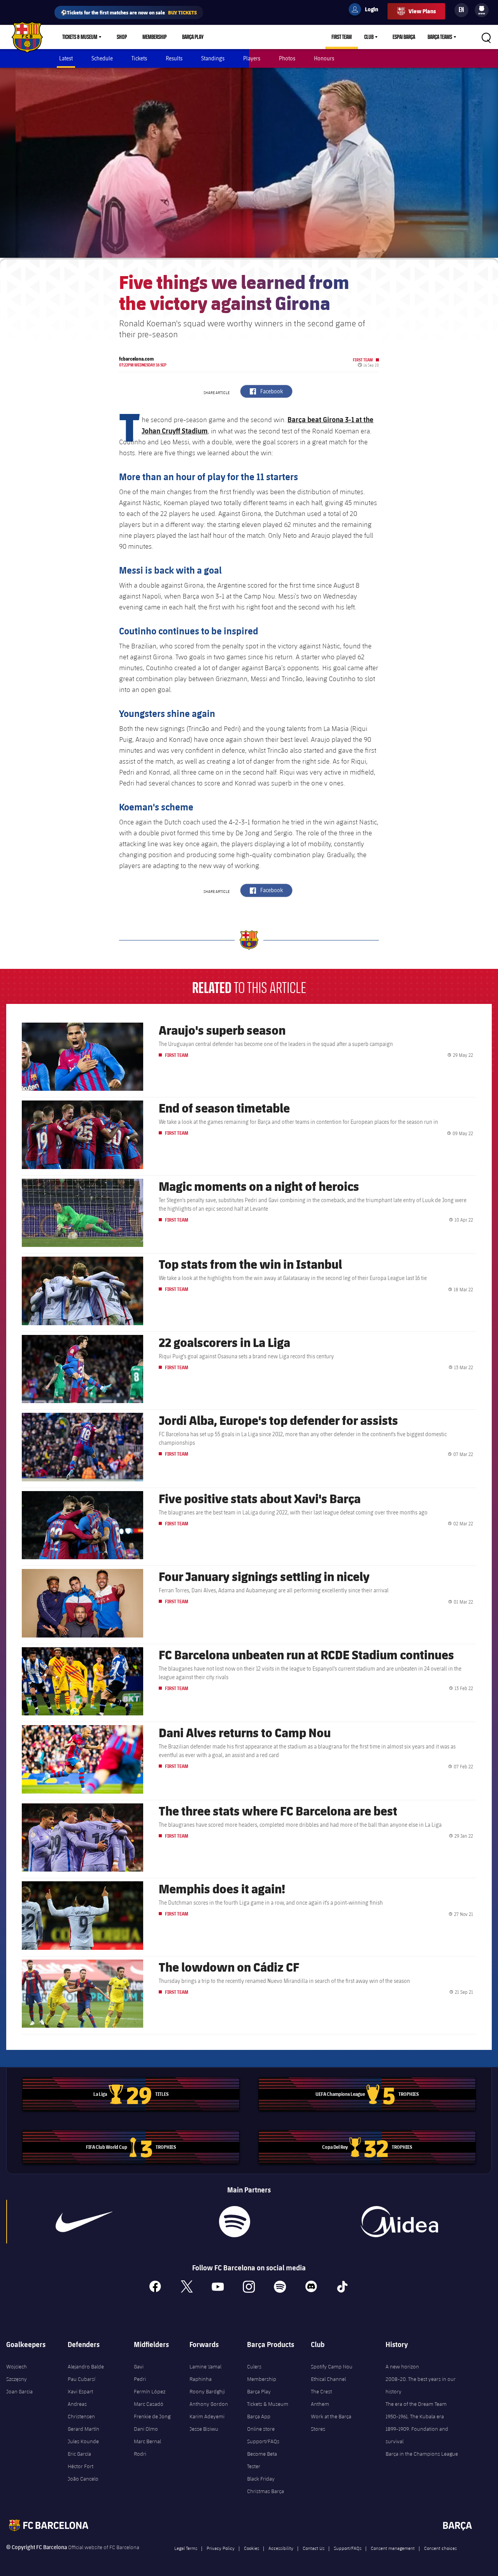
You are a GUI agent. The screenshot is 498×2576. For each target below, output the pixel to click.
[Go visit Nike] (84, 2222)
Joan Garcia (19, 2391)
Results (174, 58)
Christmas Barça (266, 2491)
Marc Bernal (147, 2441)
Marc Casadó (149, 2404)
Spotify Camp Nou (332, 2366)
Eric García (79, 2454)
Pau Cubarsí (82, 2379)
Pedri (140, 2379)
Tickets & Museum (80, 37)
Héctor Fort (81, 2466)
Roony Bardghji (207, 2391)
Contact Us (314, 2548)
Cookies (252, 2548)
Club (369, 37)
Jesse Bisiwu (204, 2429)
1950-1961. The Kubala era (415, 2416)
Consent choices (440, 2548)
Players (252, 58)
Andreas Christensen (81, 2410)
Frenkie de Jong (152, 2416)
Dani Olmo (146, 2429)
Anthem (320, 2404)
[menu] (482, 10)
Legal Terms (186, 2548)
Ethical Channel (328, 2379)
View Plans (422, 11)
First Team (342, 37)
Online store (261, 2429)
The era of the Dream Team (416, 2404)
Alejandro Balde (86, 2366)
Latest (66, 58)
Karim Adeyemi (207, 2416)
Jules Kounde (83, 2441)
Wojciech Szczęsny (17, 2373)
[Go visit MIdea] (400, 2222)
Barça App (259, 2416)
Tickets (139, 58)
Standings (213, 58)
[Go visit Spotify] (235, 2222)
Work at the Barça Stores (331, 2423)
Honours (324, 58)
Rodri (140, 2454)
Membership (154, 37)
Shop (122, 37)
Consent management (393, 2548)
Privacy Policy (221, 2548)
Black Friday (261, 2479)
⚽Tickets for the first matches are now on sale (129, 12)
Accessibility (281, 2548)
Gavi (139, 2366)
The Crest (321, 2391)
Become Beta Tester (262, 2460)
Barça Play (193, 37)
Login (366, 11)
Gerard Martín (83, 2429)
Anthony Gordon (209, 2404)
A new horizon (402, 2366)
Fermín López (150, 2391)
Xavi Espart (80, 2391)
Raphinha (201, 2379)
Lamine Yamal (205, 2366)
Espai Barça (404, 37)
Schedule (102, 58)
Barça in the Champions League (422, 2454)
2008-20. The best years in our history (421, 2385)
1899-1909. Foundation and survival (417, 2435)
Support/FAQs (263, 2441)
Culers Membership (262, 2373)
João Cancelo (83, 2479)
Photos (287, 58)
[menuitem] (482, 9)
